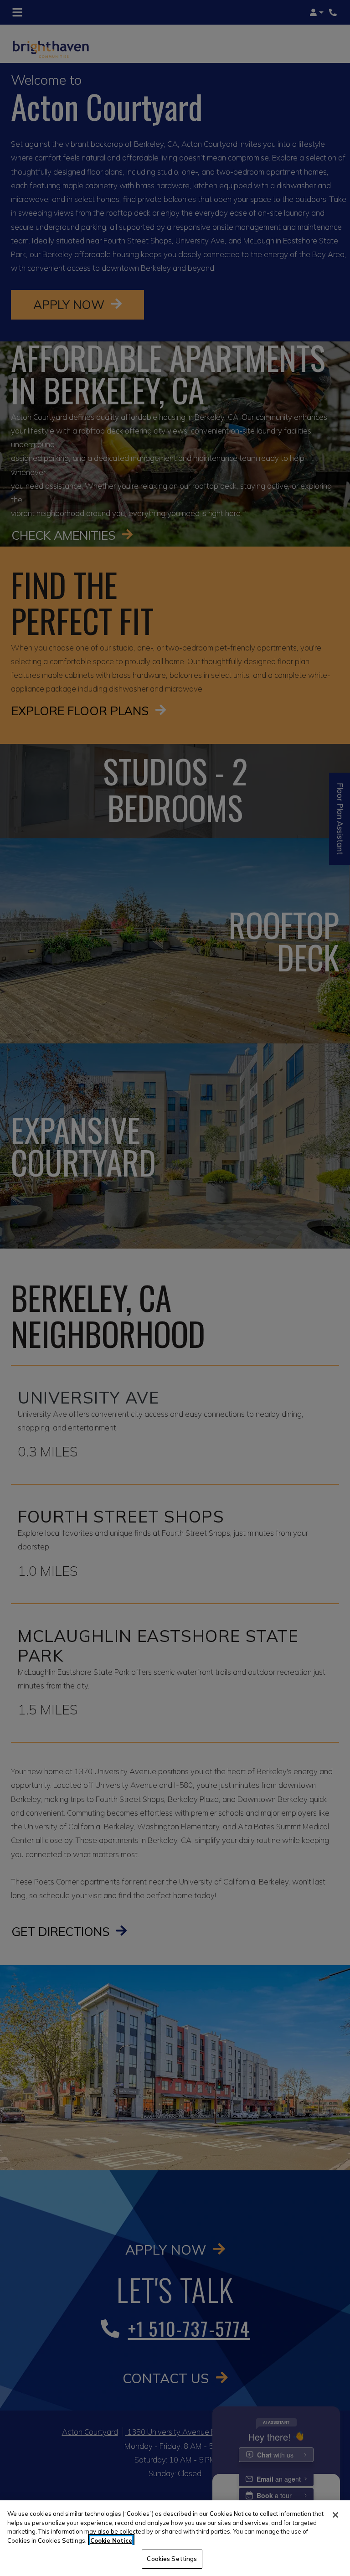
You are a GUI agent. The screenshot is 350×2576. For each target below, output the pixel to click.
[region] (175, 2538)
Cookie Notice (111, 2540)
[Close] (335, 2515)
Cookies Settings (172, 2559)
